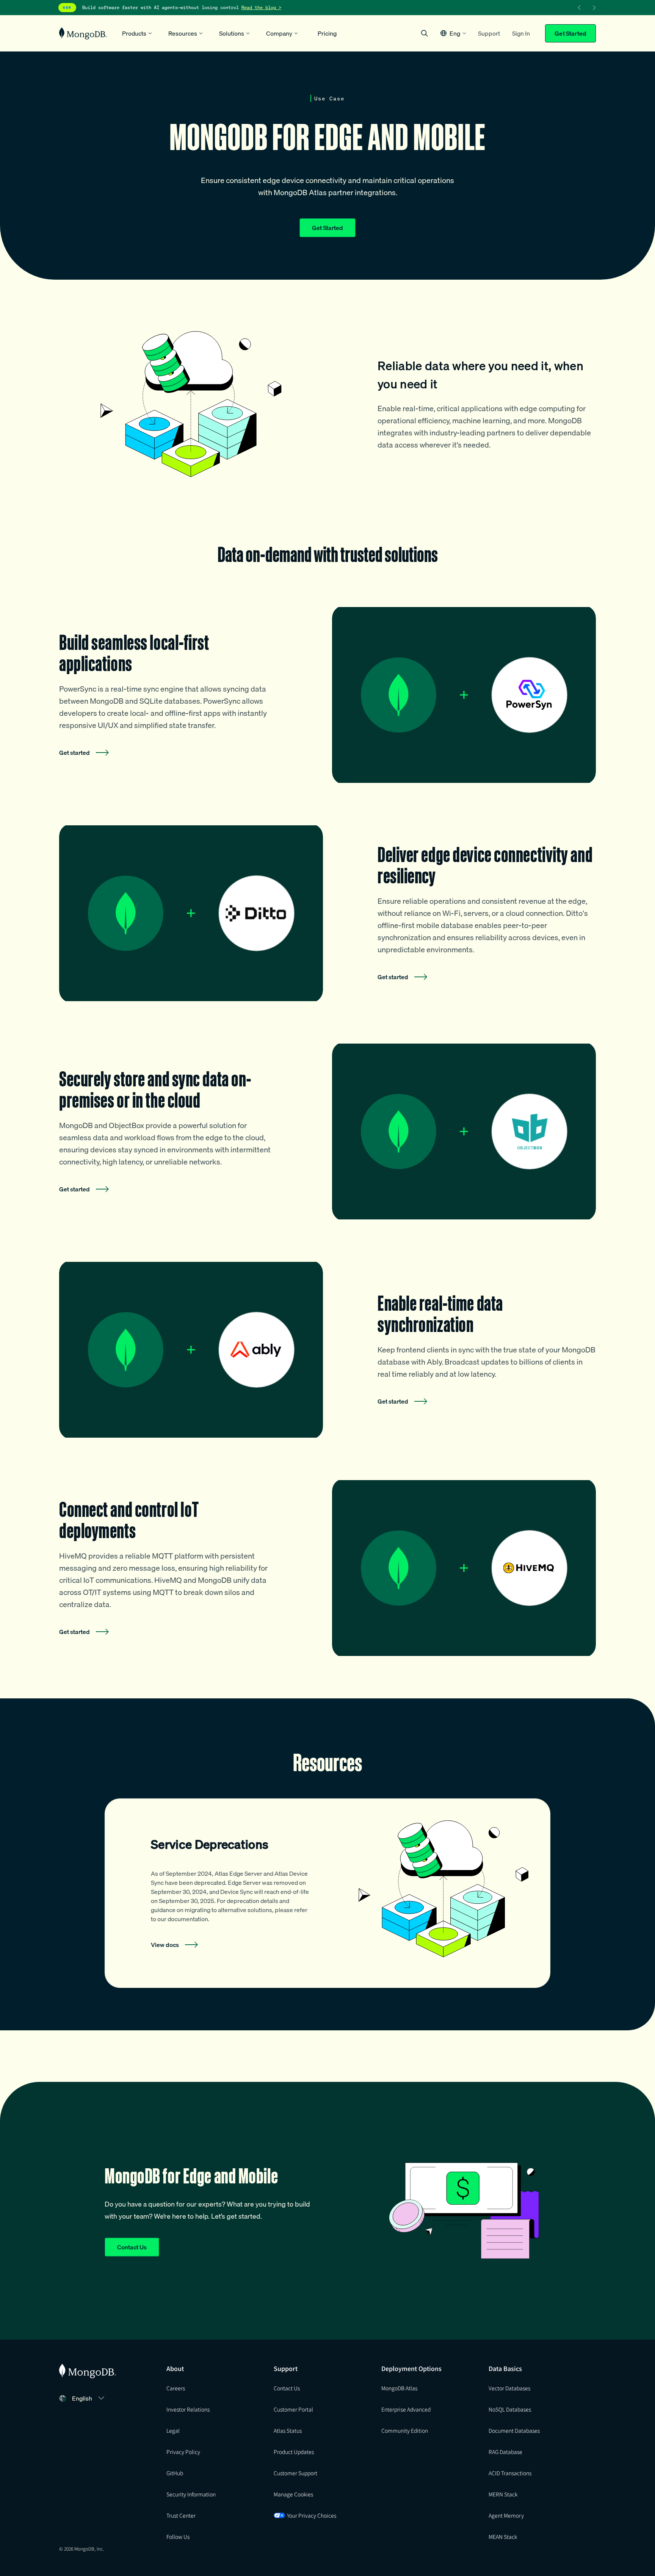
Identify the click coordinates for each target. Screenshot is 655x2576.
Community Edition (405, 2430)
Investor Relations (188, 2409)
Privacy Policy (183, 2452)
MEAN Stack (503, 2537)
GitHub (175, 2473)
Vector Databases (509, 2388)
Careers (176, 2388)
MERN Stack (503, 2494)
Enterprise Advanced (406, 2409)
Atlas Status (288, 2430)
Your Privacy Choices (312, 2515)
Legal (173, 2430)
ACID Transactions (510, 2473)
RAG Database (505, 2452)
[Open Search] (425, 33)
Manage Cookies (293, 2494)
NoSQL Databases (510, 2409)
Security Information (191, 2494)
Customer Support (295, 2473)
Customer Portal (293, 2409)
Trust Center (181, 2515)
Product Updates (294, 2452)
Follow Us (178, 2537)
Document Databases (514, 2430)
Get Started (570, 33)
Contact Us (132, 2247)
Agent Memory (506, 2515)
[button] (453, 33)
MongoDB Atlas (399, 2388)
